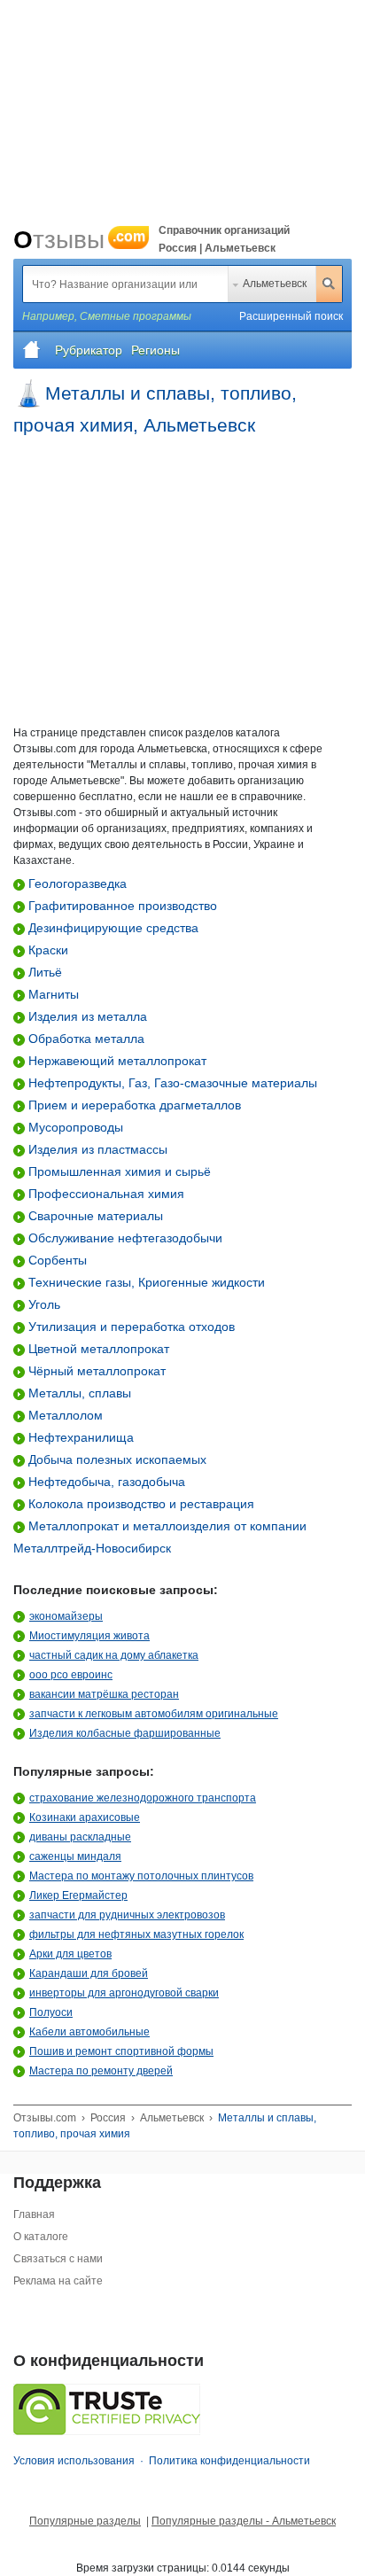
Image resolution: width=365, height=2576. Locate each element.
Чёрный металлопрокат (95, 1371)
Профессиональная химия (105, 1194)
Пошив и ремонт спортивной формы (121, 2051)
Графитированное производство (121, 906)
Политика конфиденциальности (229, 2461)
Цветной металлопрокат (97, 1349)
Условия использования (74, 2461)
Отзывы (79, 240)
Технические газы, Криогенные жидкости (145, 1282)
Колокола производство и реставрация (140, 1504)
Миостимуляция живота (89, 1636)
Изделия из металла (86, 1016)
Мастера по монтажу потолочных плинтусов (141, 1876)
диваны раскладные (80, 1837)
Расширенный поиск (291, 316)
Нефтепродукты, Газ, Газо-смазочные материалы (171, 1083)
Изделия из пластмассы (96, 1149)
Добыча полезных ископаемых (116, 1459)
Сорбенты (56, 1260)
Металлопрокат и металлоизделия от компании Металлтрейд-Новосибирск (160, 1537)
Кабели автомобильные (89, 2032)
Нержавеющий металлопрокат (116, 1061)
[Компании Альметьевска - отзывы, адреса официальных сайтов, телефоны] (32, 350)
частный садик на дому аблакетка (114, 1655)
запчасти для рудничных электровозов (127, 1915)
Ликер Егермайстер (78, 1895)
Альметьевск (275, 284)
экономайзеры (66, 1616)
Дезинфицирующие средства (112, 928)
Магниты (52, 994)
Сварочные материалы (94, 1216)
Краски (47, 950)
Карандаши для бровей (89, 1973)
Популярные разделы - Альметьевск (244, 2521)
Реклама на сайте (58, 2281)
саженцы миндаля (75, 1856)
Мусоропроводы (74, 1127)
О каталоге (41, 2237)
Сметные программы (136, 316)
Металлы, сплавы (78, 1393)
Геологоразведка (76, 883)
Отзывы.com (45, 2118)
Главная (34, 2214)
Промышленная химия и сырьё (118, 1171)
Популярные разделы (85, 2521)
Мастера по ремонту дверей (101, 2071)
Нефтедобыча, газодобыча (105, 1482)
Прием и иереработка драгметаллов (133, 1105)
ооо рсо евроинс (71, 1675)
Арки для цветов (70, 1954)
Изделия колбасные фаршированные (125, 1733)
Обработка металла (85, 1039)
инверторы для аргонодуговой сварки (124, 1993)
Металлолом (64, 1415)
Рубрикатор (89, 350)
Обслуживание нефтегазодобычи (124, 1238)
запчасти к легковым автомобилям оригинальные (154, 1714)
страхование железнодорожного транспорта (143, 1798)
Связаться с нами (58, 2259)
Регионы (155, 350)
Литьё (43, 972)
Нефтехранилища (79, 1437)
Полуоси (51, 2012)
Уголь (43, 1304)
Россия (108, 2118)
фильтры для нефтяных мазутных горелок (136, 1934)
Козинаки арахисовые (85, 1817)
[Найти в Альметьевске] (329, 284)
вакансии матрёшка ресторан (104, 1694)
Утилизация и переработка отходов (130, 1327)
